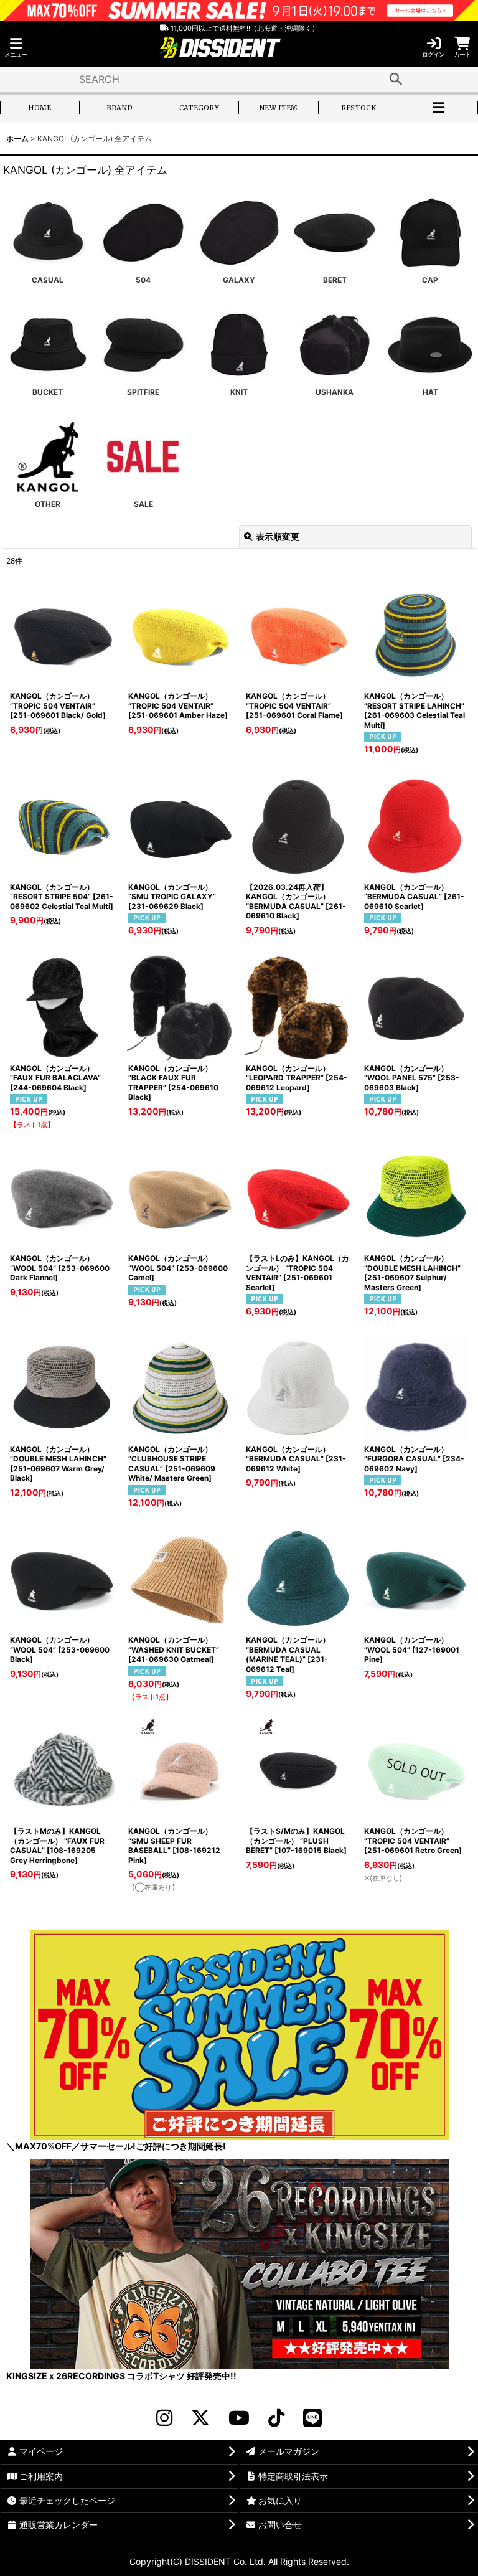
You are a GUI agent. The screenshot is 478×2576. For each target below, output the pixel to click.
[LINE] (312, 2418)
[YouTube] (239, 2418)
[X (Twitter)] (200, 2418)
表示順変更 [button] (278, 536)
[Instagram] (164, 2418)
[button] (16, 48)
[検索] (396, 79)
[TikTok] (276, 2418)
